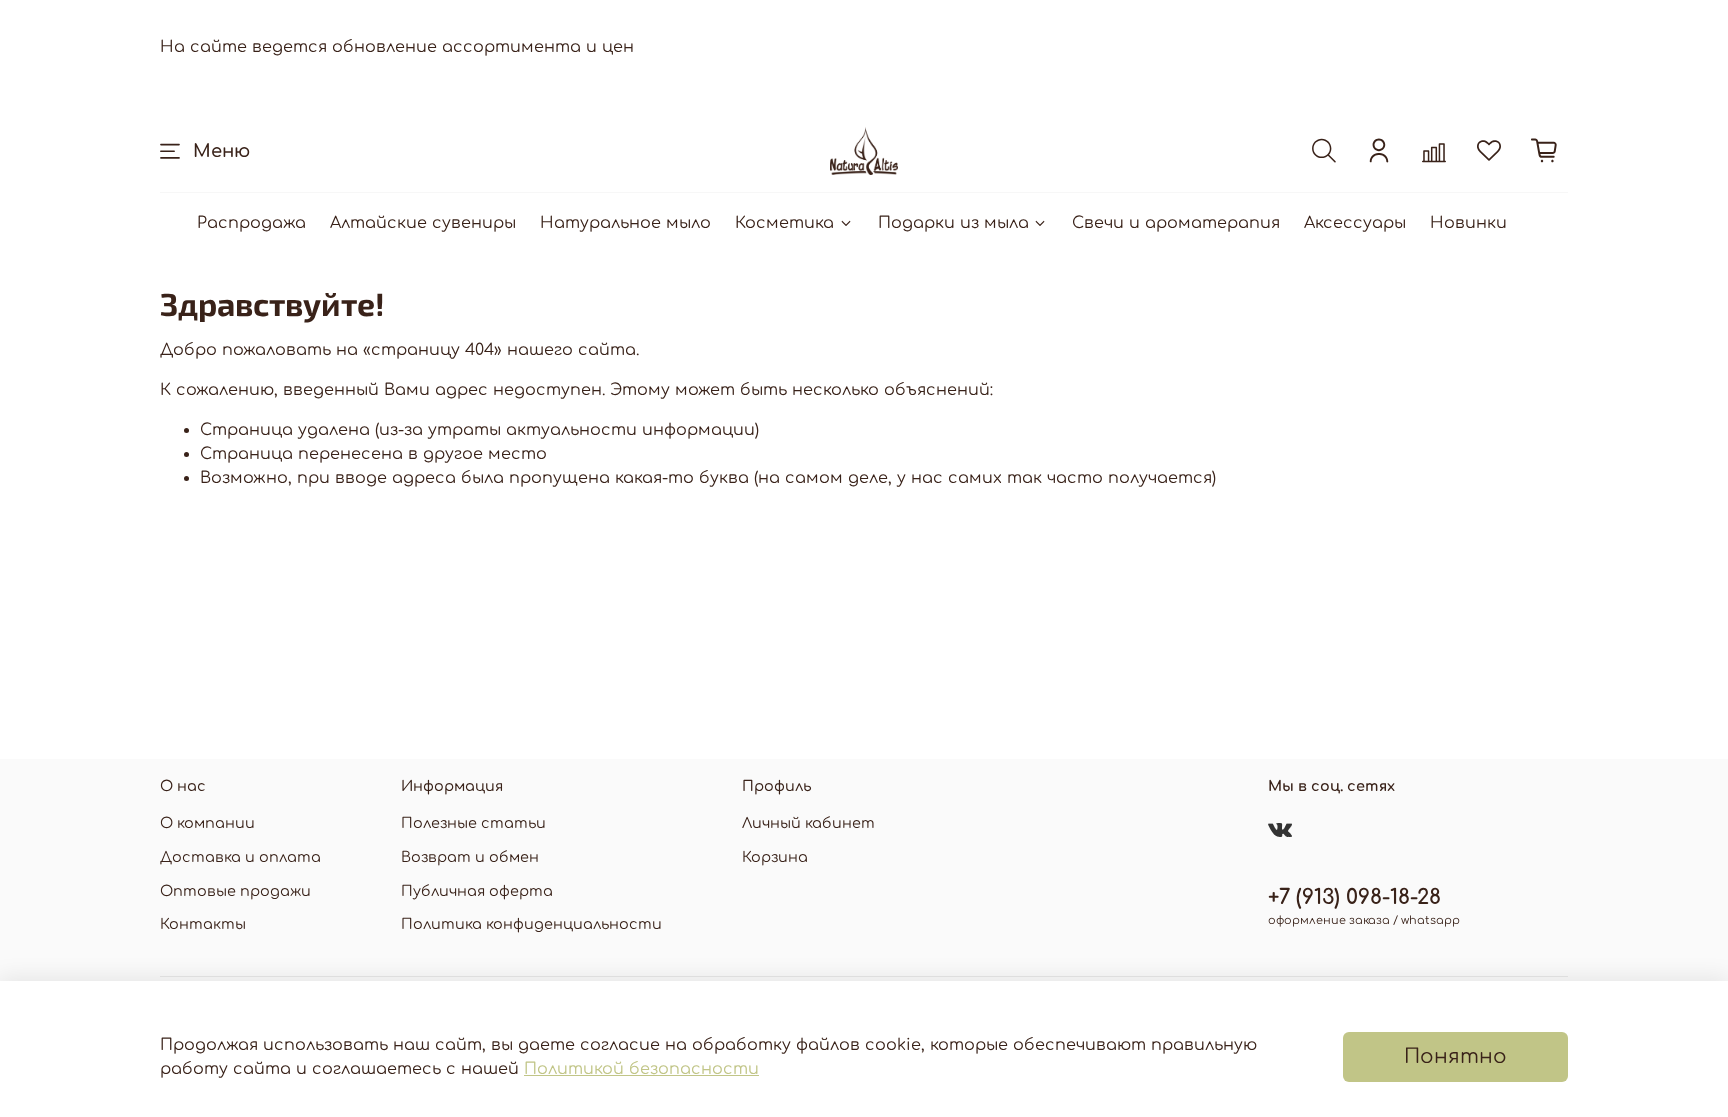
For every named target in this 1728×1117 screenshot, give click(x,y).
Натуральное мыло (625, 223)
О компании (207, 823)
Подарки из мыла (953, 223)
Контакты (203, 924)
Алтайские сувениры (423, 223)
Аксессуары (1355, 223)
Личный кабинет (808, 823)
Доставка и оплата (240, 857)
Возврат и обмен (470, 857)
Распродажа (251, 223)
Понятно (1455, 1056)
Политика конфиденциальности (531, 924)
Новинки (1468, 223)
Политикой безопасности (641, 1069)
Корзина (775, 857)
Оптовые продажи (235, 891)
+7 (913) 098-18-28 (1354, 897)
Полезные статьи (473, 823)
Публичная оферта (477, 891)
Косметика (784, 223)
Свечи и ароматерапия (1176, 223)
